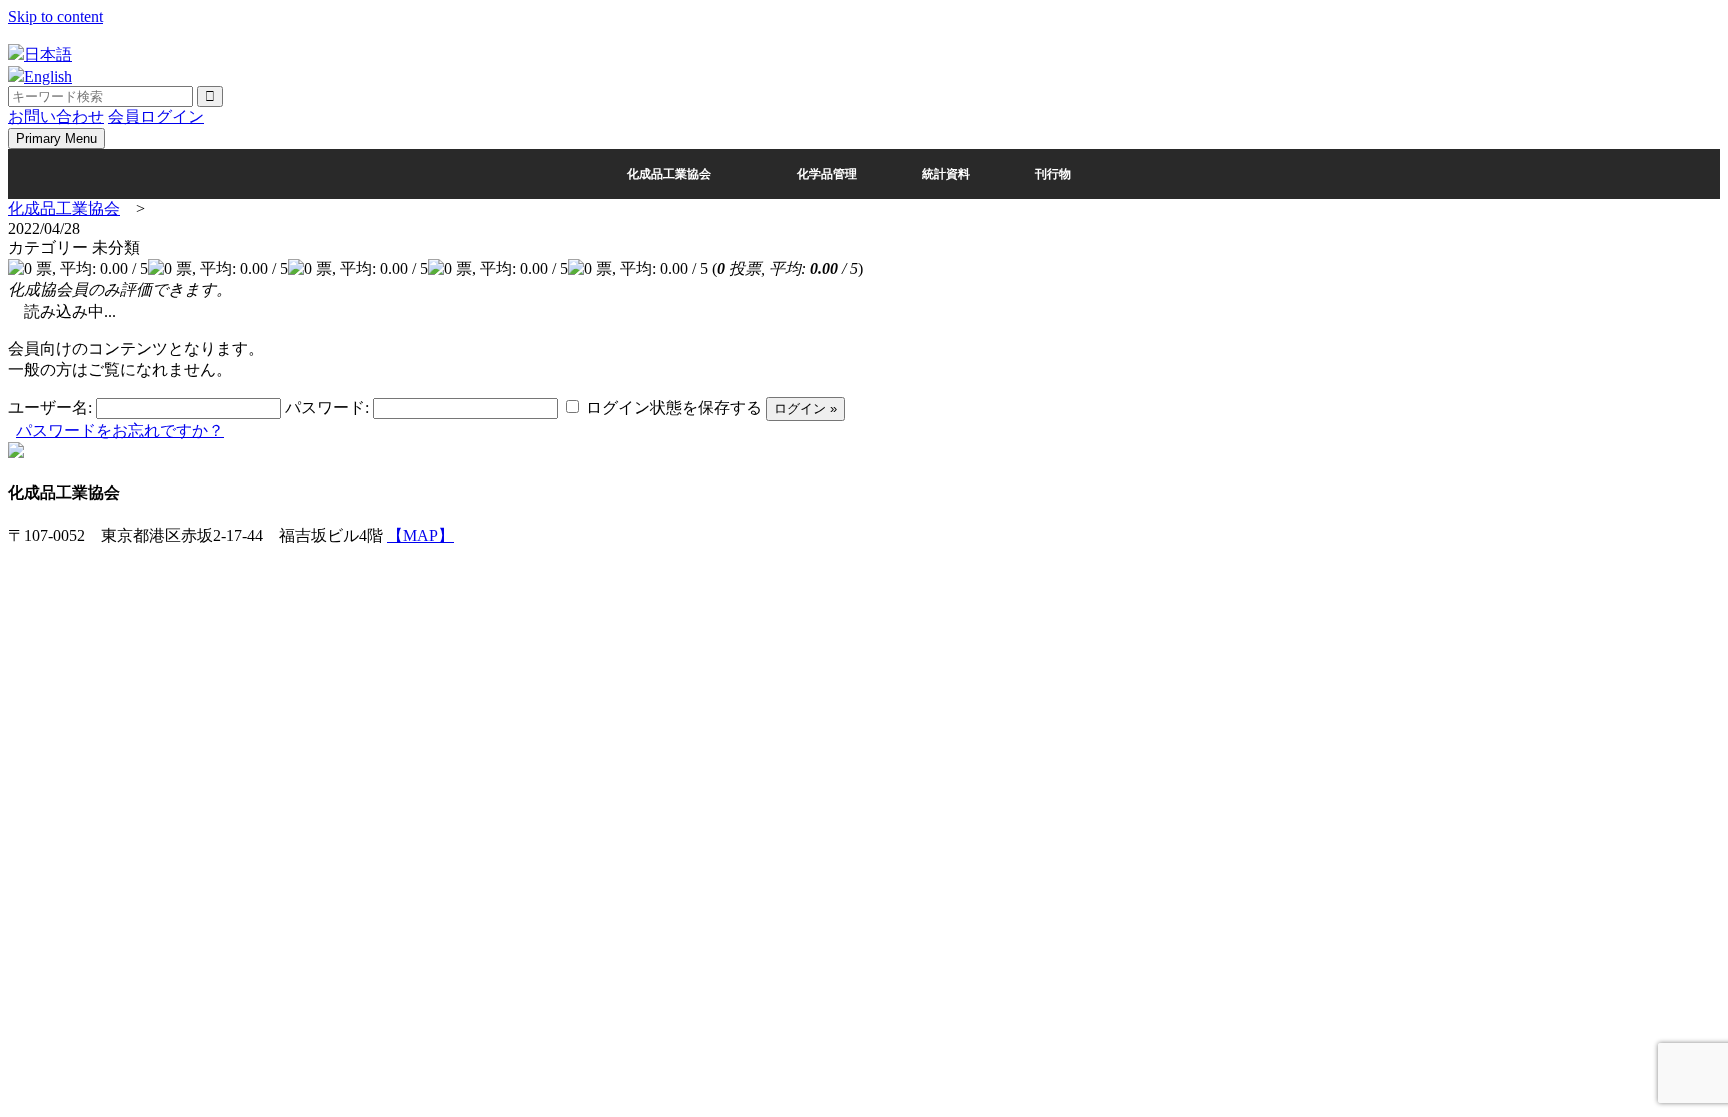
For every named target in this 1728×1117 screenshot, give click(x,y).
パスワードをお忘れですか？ (120, 430)
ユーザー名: (50, 407)
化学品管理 (827, 174)
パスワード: (327, 407)
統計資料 (946, 174)
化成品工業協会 (669, 174)
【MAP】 (420, 535)
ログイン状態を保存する (674, 407)
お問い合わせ (56, 116)
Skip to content (55, 16)
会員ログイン (156, 116)
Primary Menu (56, 138)
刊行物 (1053, 174)
